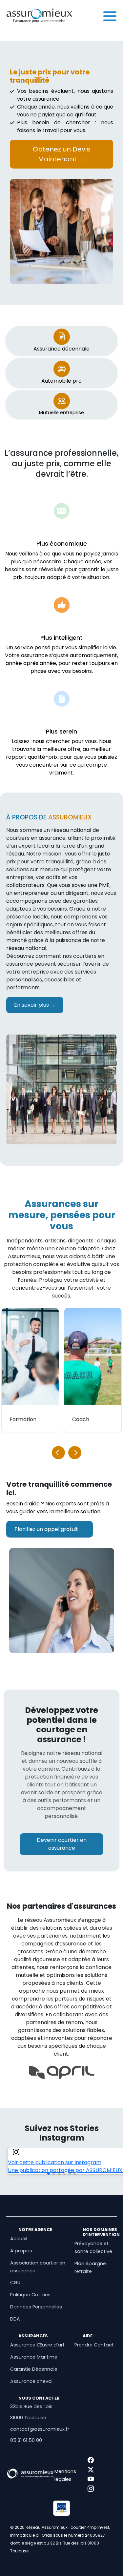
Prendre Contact (94, 2345)
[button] (75, 1453)
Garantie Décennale (34, 2369)
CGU (15, 2283)
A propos (21, 2251)
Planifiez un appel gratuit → (50, 1529)
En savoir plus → (35, 1005)
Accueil (19, 2239)
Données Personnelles (36, 2307)
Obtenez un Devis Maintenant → (61, 154)
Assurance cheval (31, 2381)
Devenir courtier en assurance (62, 1844)
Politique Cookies (30, 2295)
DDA (15, 2319)
